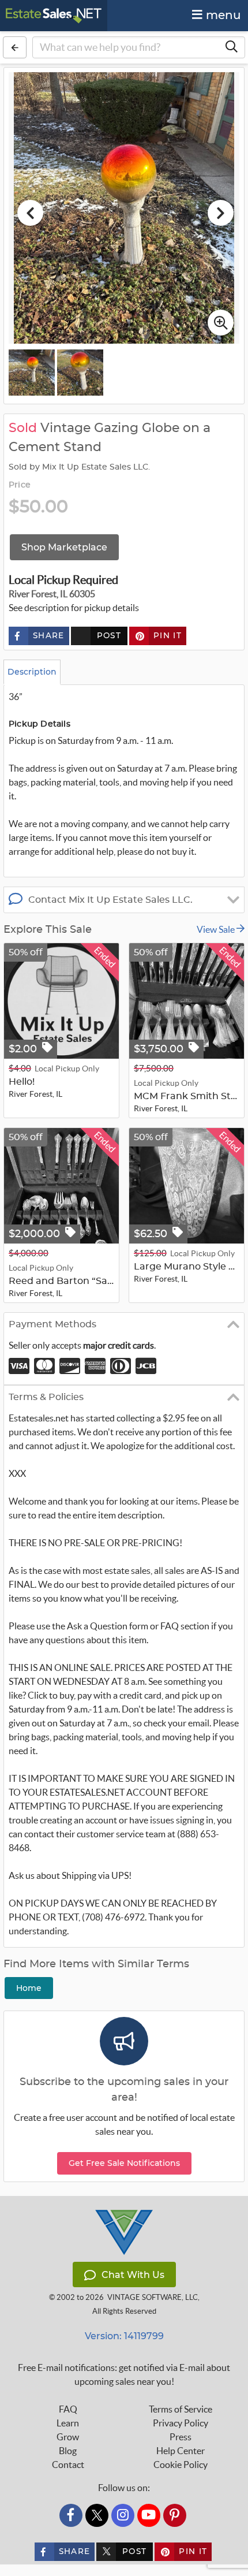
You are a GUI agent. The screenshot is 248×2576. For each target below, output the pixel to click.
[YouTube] (149, 2515)
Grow (68, 2437)
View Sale (217, 929)
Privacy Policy (181, 2423)
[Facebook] (71, 2515)
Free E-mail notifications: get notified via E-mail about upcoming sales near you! (124, 2374)
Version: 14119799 (124, 2336)
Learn (68, 2423)
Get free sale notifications (124, 2163)
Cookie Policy (181, 2465)
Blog (68, 2451)
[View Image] (32, 373)
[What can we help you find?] (231, 47)
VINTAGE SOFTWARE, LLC (153, 2297)
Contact (68, 2465)
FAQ (68, 2409)
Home (29, 1988)
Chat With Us (133, 2275)
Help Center (181, 2451)
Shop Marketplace (64, 547)
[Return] (15, 47)
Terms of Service (181, 2409)
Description (32, 672)
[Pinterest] (175, 2515)
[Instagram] (123, 2515)
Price (20, 485)
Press (181, 2437)
